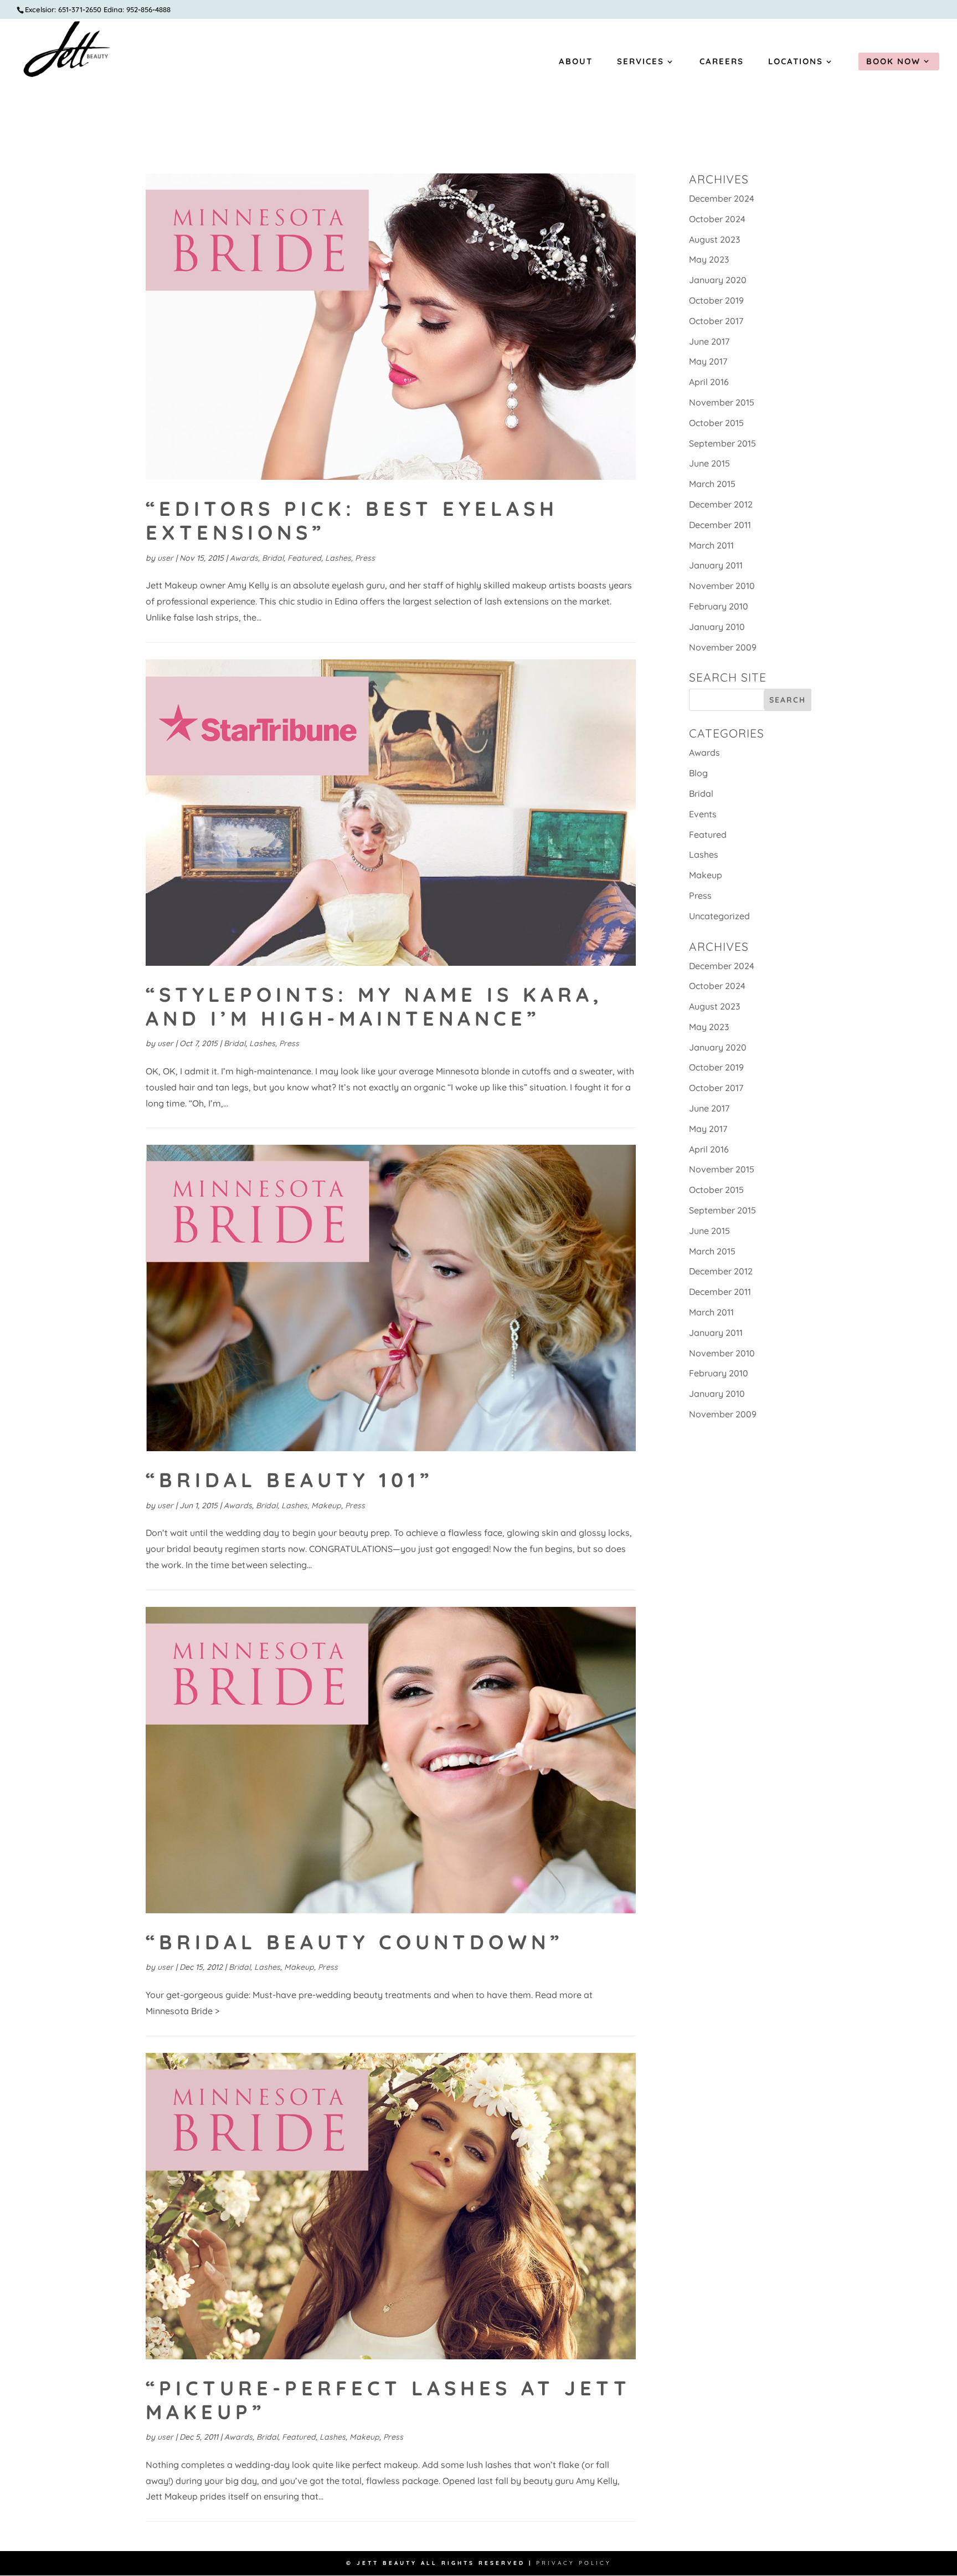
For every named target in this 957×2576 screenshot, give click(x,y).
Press (365, 558)
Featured (304, 558)
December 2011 (720, 525)
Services (640, 62)
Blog (698, 773)
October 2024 (717, 219)
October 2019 (716, 300)
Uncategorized (719, 916)
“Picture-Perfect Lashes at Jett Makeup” (388, 2400)
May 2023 (709, 259)
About (576, 62)
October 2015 (716, 423)
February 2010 (719, 606)
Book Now (893, 61)
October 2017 (716, 321)
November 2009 (723, 647)
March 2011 (711, 545)
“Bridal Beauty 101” (289, 1480)
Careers (722, 62)
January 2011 (716, 565)
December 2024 (722, 198)
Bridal (273, 558)
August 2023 (714, 239)
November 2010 (722, 586)
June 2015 (709, 463)
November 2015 (722, 402)
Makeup (326, 1505)
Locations (796, 62)
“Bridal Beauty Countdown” (354, 1942)
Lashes (338, 558)
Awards (244, 558)
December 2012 (721, 504)
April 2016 (709, 382)
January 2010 (717, 627)
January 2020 (718, 280)
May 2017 (708, 361)
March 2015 (712, 484)
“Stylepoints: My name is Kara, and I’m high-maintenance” (374, 1006)
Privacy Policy (574, 2563)
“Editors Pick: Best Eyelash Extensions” (352, 520)
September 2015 (722, 443)
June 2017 (709, 341)
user (165, 558)
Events (703, 814)
